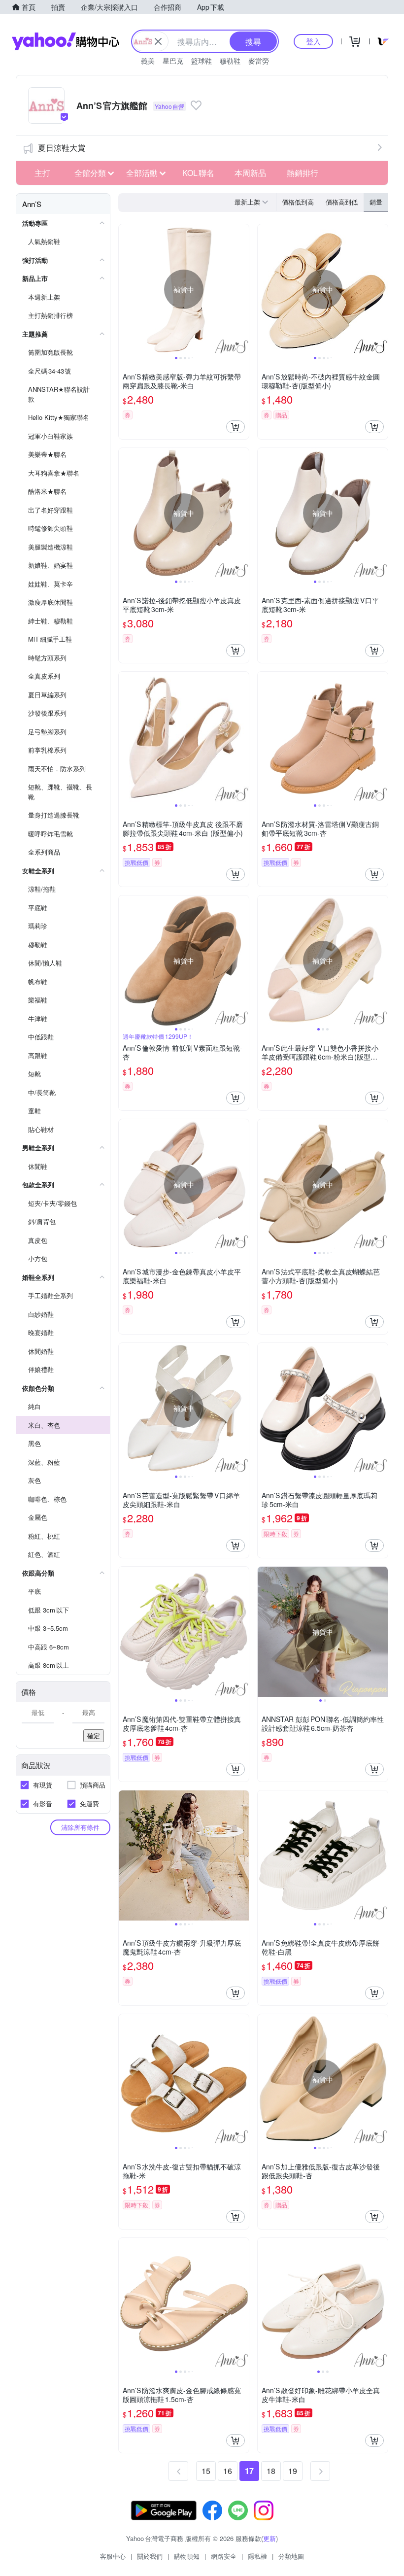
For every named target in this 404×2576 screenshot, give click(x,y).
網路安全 (224, 2556)
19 (293, 2471)
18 (271, 2471)
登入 (313, 41)
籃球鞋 (202, 61)
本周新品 (250, 173)
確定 (94, 1735)
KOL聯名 (198, 173)
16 (228, 2471)
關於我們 (150, 2556)
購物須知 (187, 2556)
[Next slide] (242, 289)
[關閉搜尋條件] (158, 41)
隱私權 (257, 2556)
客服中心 (113, 2556)
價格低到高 (298, 202)
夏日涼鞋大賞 (62, 148)
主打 (42, 173)
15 (206, 2471)
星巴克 (173, 61)
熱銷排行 (303, 173)
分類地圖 (291, 2556)
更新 (269, 2538)
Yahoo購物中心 (66, 41)
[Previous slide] (125, 289)
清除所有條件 (80, 1827)
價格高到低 (342, 202)
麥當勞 (259, 61)
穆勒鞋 (230, 61)
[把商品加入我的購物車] (236, 427)
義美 (148, 61)
